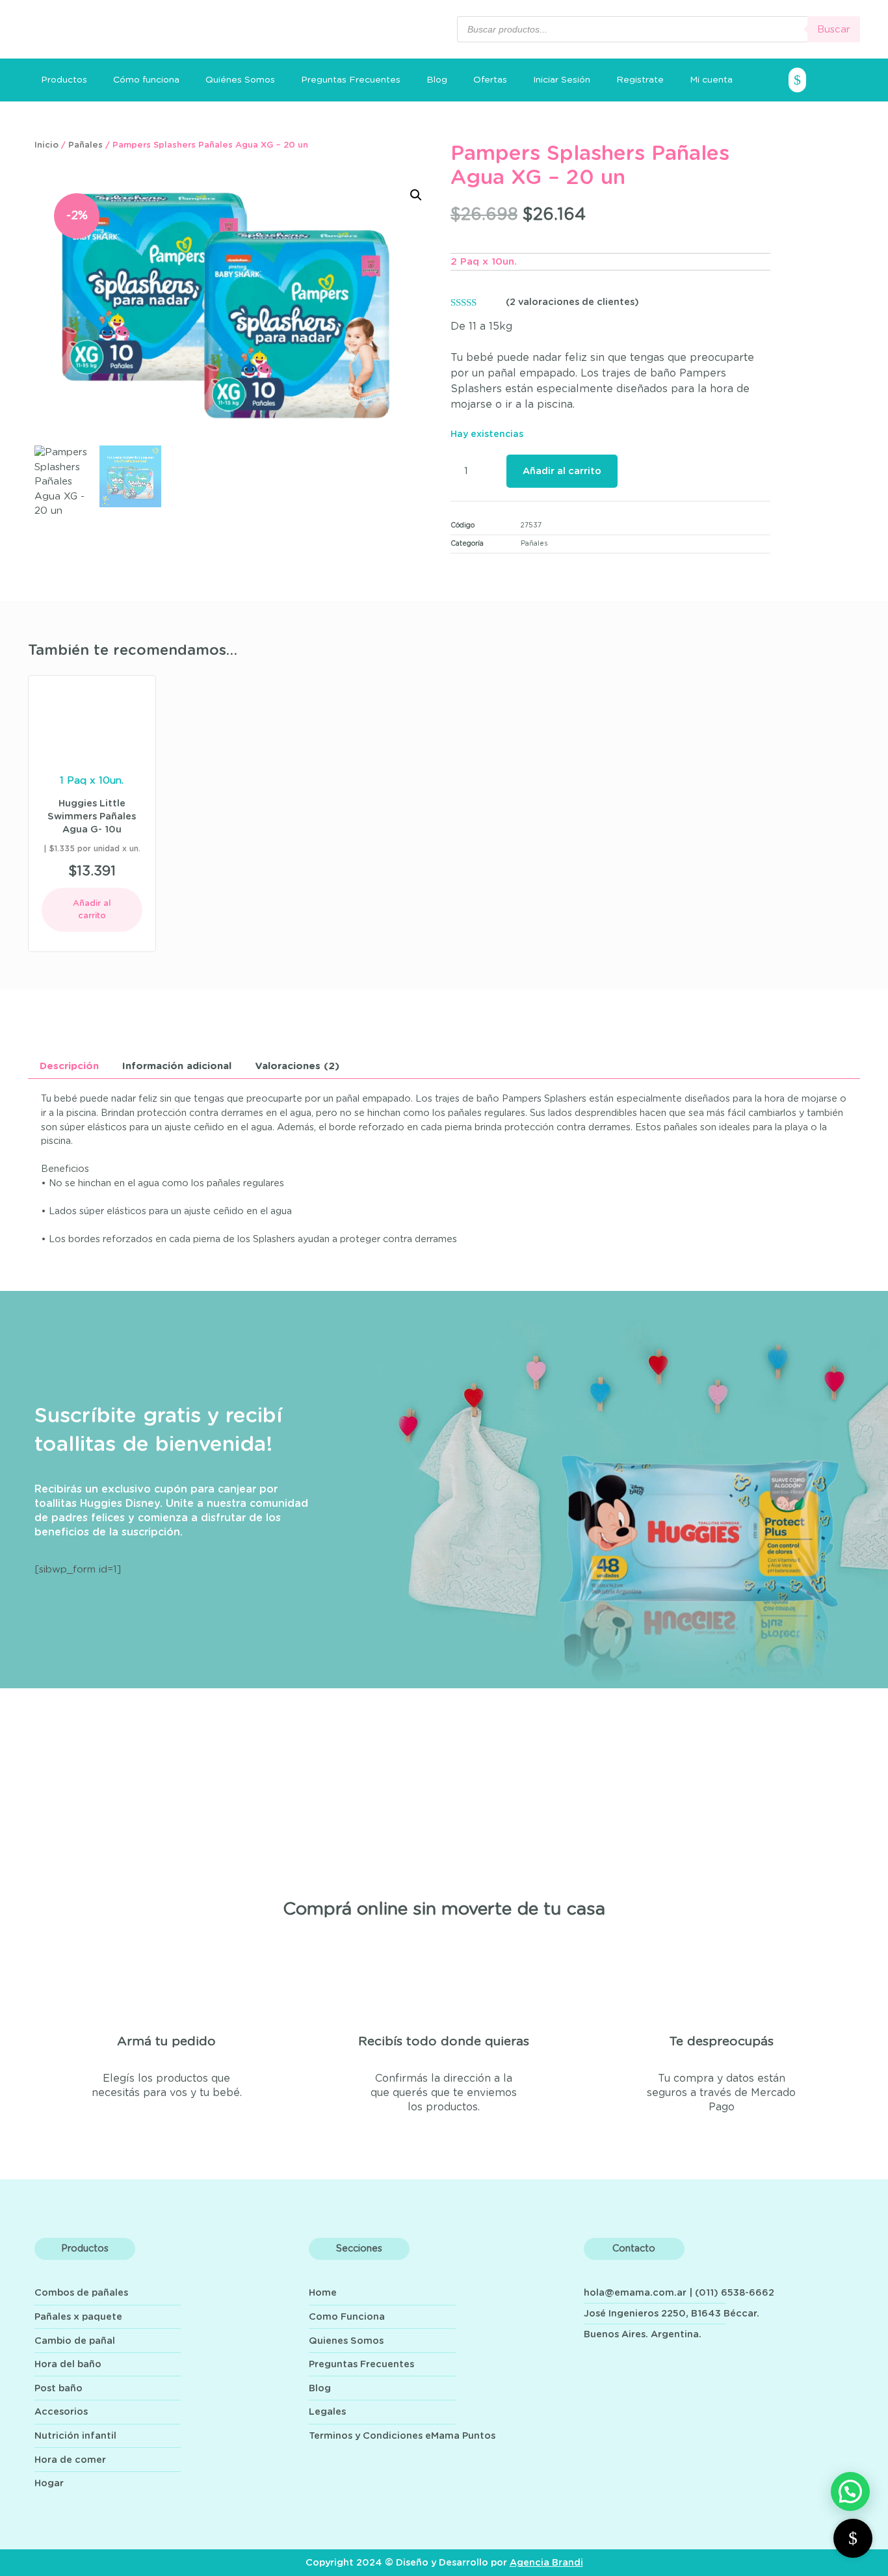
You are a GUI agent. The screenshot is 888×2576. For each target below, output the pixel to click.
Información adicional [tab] (177, 1066)
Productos (64, 80)
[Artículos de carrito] (824, 80)
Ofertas (490, 80)
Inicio (46, 145)
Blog (437, 80)
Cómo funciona (146, 80)
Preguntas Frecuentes (351, 80)
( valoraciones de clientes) (572, 302)
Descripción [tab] (69, 1066)
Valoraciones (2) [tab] (297, 1066)
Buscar (834, 30)
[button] (416, 195)
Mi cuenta (711, 80)
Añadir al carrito (562, 471)
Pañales (85, 145)
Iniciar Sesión (562, 80)
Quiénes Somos (240, 80)
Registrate (640, 80)
